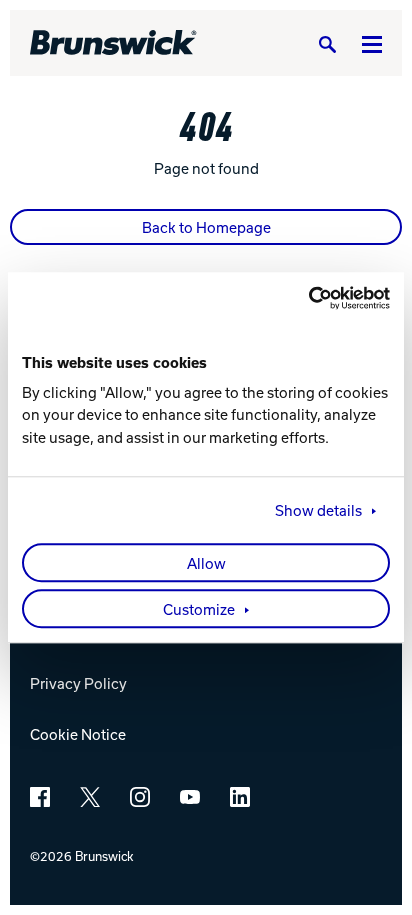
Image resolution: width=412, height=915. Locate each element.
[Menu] (372, 43)
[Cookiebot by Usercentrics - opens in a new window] (302, 298)
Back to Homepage (206, 227)
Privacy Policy (78, 683)
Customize (199, 609)
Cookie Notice (78, 734)
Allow (206, 563)
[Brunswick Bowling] (113, 43)
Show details (318, 510)
